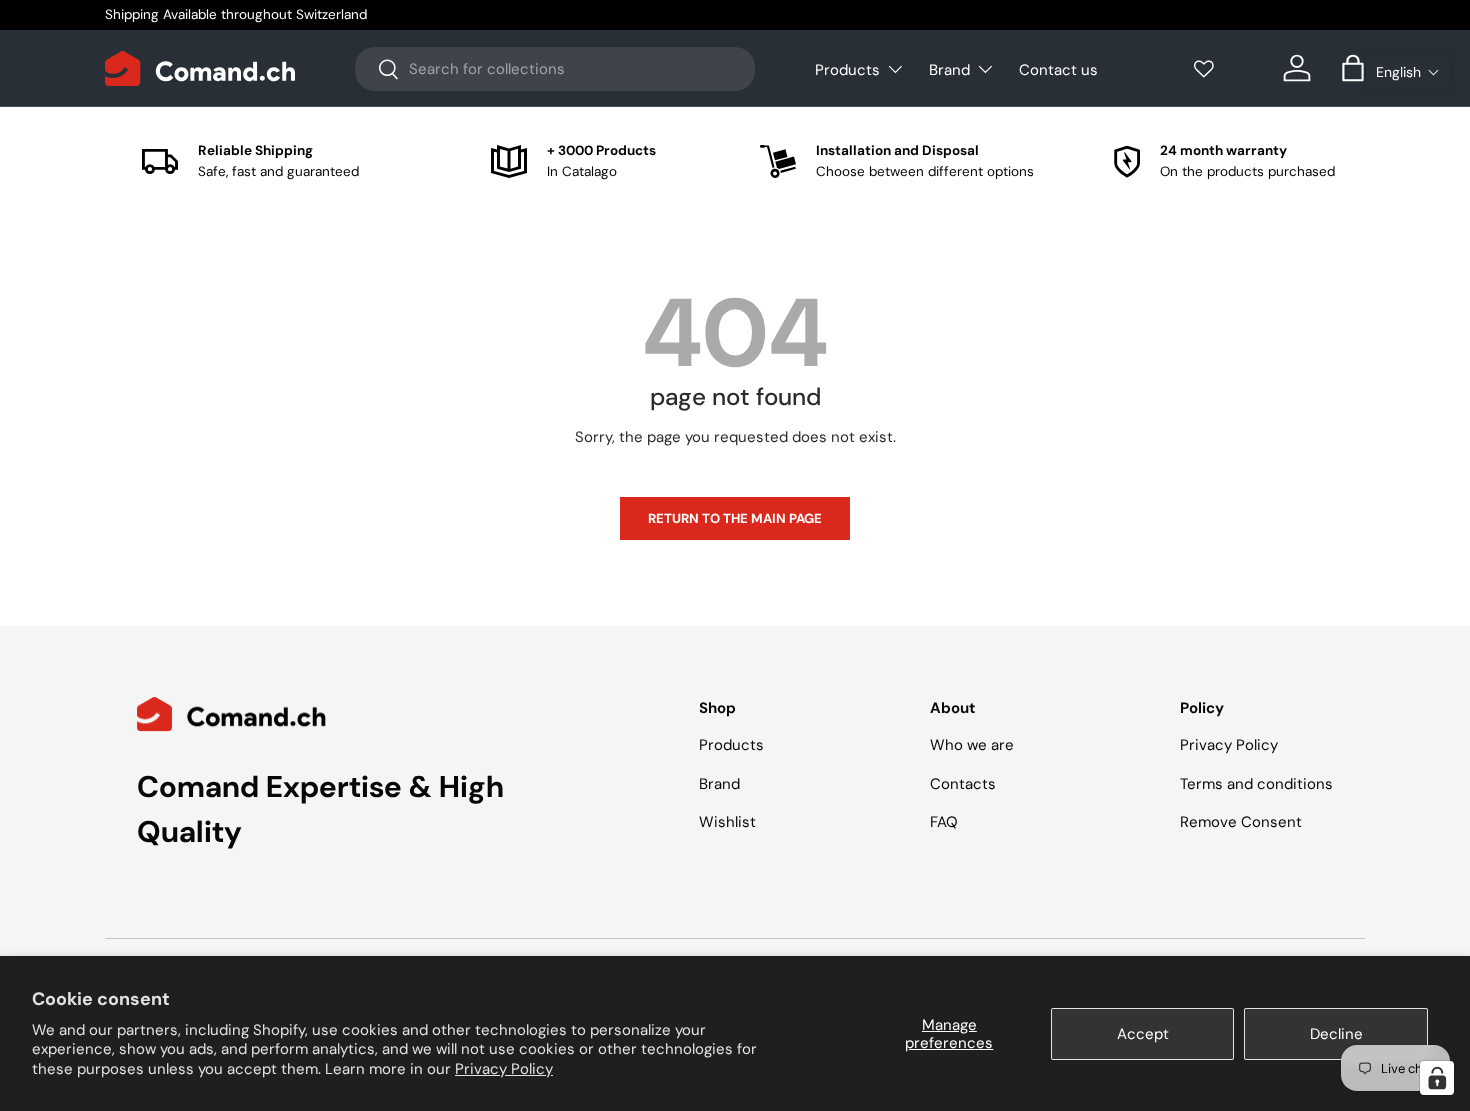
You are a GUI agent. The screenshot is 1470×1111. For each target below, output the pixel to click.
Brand (949, 70)
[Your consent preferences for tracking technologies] (1437, 1078)
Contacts (963, 784)
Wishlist (727, 822)
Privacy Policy (504, 1069)
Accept (1143, 1034)
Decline (1336, 1034)
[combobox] (555, 69)
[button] (1408, 72)
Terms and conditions (1256, 784)
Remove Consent (1241, 822)
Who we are (972, 745)
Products (847, 70)
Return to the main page (735, 518)
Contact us (1058, 70)
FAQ (944, 822)
